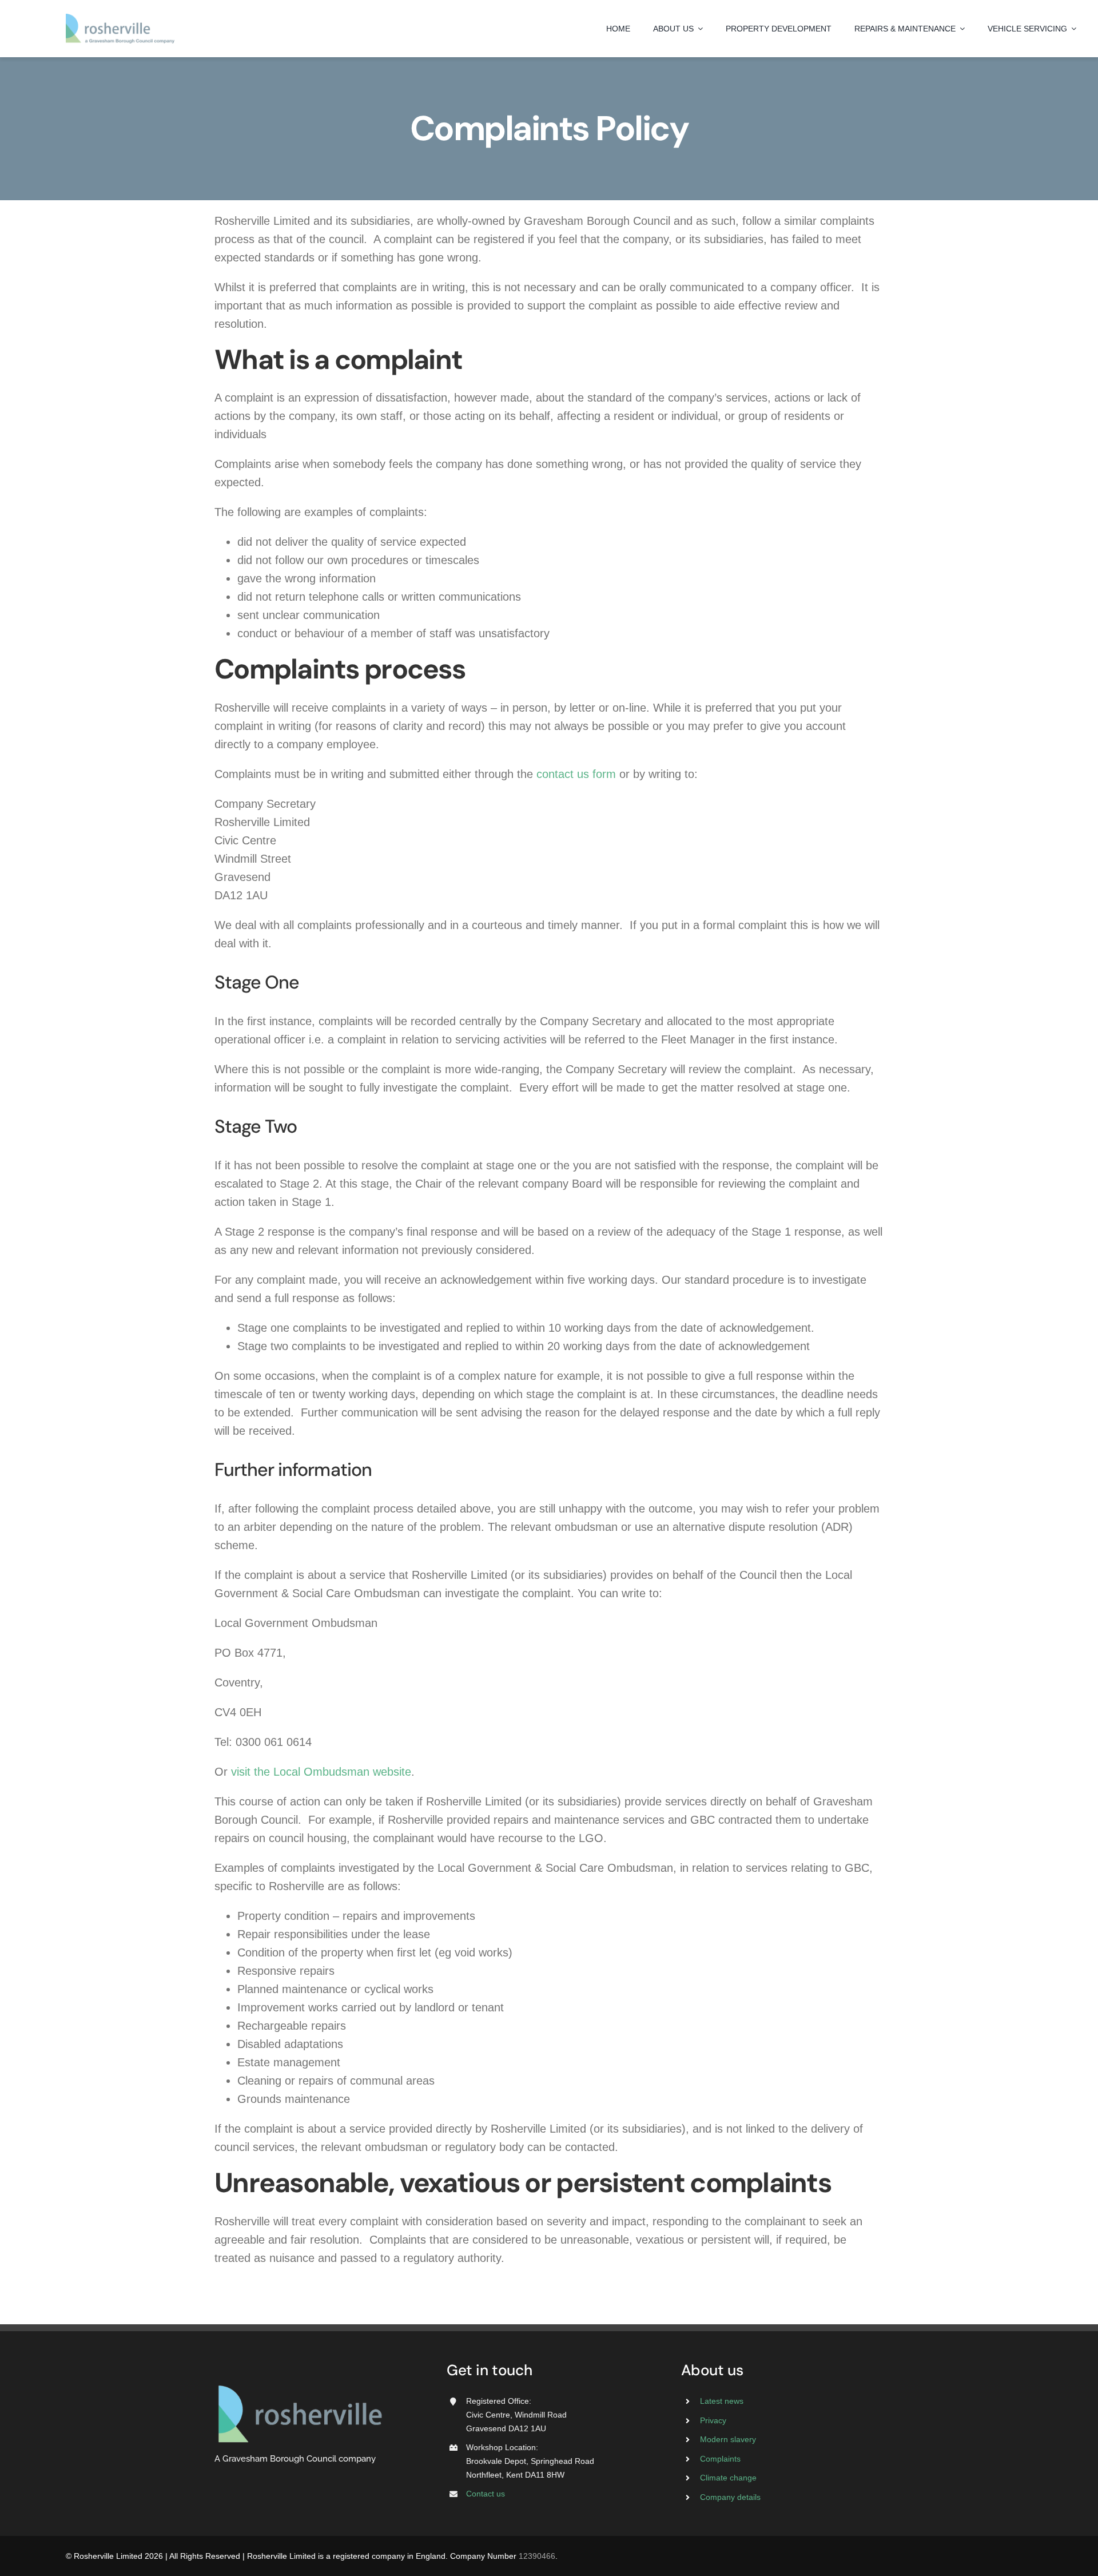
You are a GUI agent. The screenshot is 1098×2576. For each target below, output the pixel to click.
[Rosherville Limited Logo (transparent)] (300, 2387)
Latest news (722, 2401)
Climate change (728, 2478)
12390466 (537, 2556)
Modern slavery (728, 2439)
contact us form (576, 774)
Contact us (486, 2494)
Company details (730, 2497)
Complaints (720, 2459)
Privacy (713, 2420)
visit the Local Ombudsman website (321, 1772)
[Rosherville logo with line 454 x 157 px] (120, 19)
